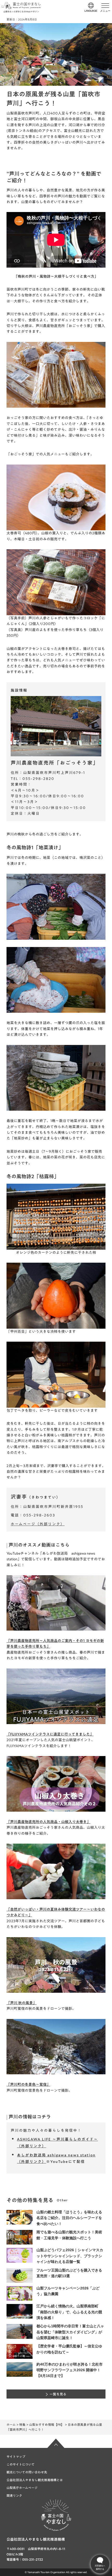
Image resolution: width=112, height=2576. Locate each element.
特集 (22, 2425)
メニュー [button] (105, 11)
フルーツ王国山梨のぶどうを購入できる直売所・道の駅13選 (69, 2273)
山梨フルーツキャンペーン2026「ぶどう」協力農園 (68, 2291)
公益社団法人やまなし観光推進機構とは (35, 2480)
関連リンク (14, 2495)
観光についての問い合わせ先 (27, 2472)
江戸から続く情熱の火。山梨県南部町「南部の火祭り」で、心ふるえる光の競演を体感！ (69, 2312)
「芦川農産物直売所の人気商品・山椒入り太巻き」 (48, 1822)
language (91, 11)
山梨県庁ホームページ (22, 2488)
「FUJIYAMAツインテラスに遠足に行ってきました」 (50, 1734)
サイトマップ (16, 2456)
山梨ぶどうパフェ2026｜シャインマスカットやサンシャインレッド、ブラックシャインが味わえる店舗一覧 (70, 2256)
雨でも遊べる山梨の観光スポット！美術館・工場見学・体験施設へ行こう (69, 2235)
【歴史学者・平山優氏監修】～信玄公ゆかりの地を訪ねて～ (69, 2349)
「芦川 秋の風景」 (21, 2003)
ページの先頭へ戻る (56, 2443)
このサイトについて (21, 2464)
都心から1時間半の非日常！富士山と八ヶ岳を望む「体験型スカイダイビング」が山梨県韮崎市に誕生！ (70, 2332)
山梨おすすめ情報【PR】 (47, 2425)
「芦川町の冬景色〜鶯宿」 (28, 2084)
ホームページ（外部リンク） (38, 1524)
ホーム (11, 2425)
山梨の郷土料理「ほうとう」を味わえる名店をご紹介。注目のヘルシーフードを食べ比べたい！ (69, 2218)
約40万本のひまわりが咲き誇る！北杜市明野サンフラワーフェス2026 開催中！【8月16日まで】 (70, 2370)
